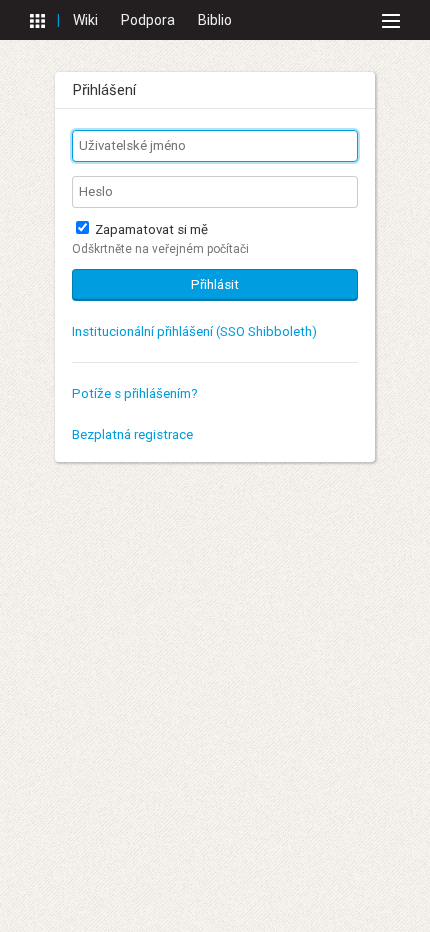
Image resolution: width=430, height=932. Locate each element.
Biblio (215, 20)
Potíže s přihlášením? (135, 393)
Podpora (148, 20)
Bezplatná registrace (132, 434)
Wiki (85, 20)
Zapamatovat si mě (150, 229)
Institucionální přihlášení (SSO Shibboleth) (194, 331)
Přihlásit (215, 284)
